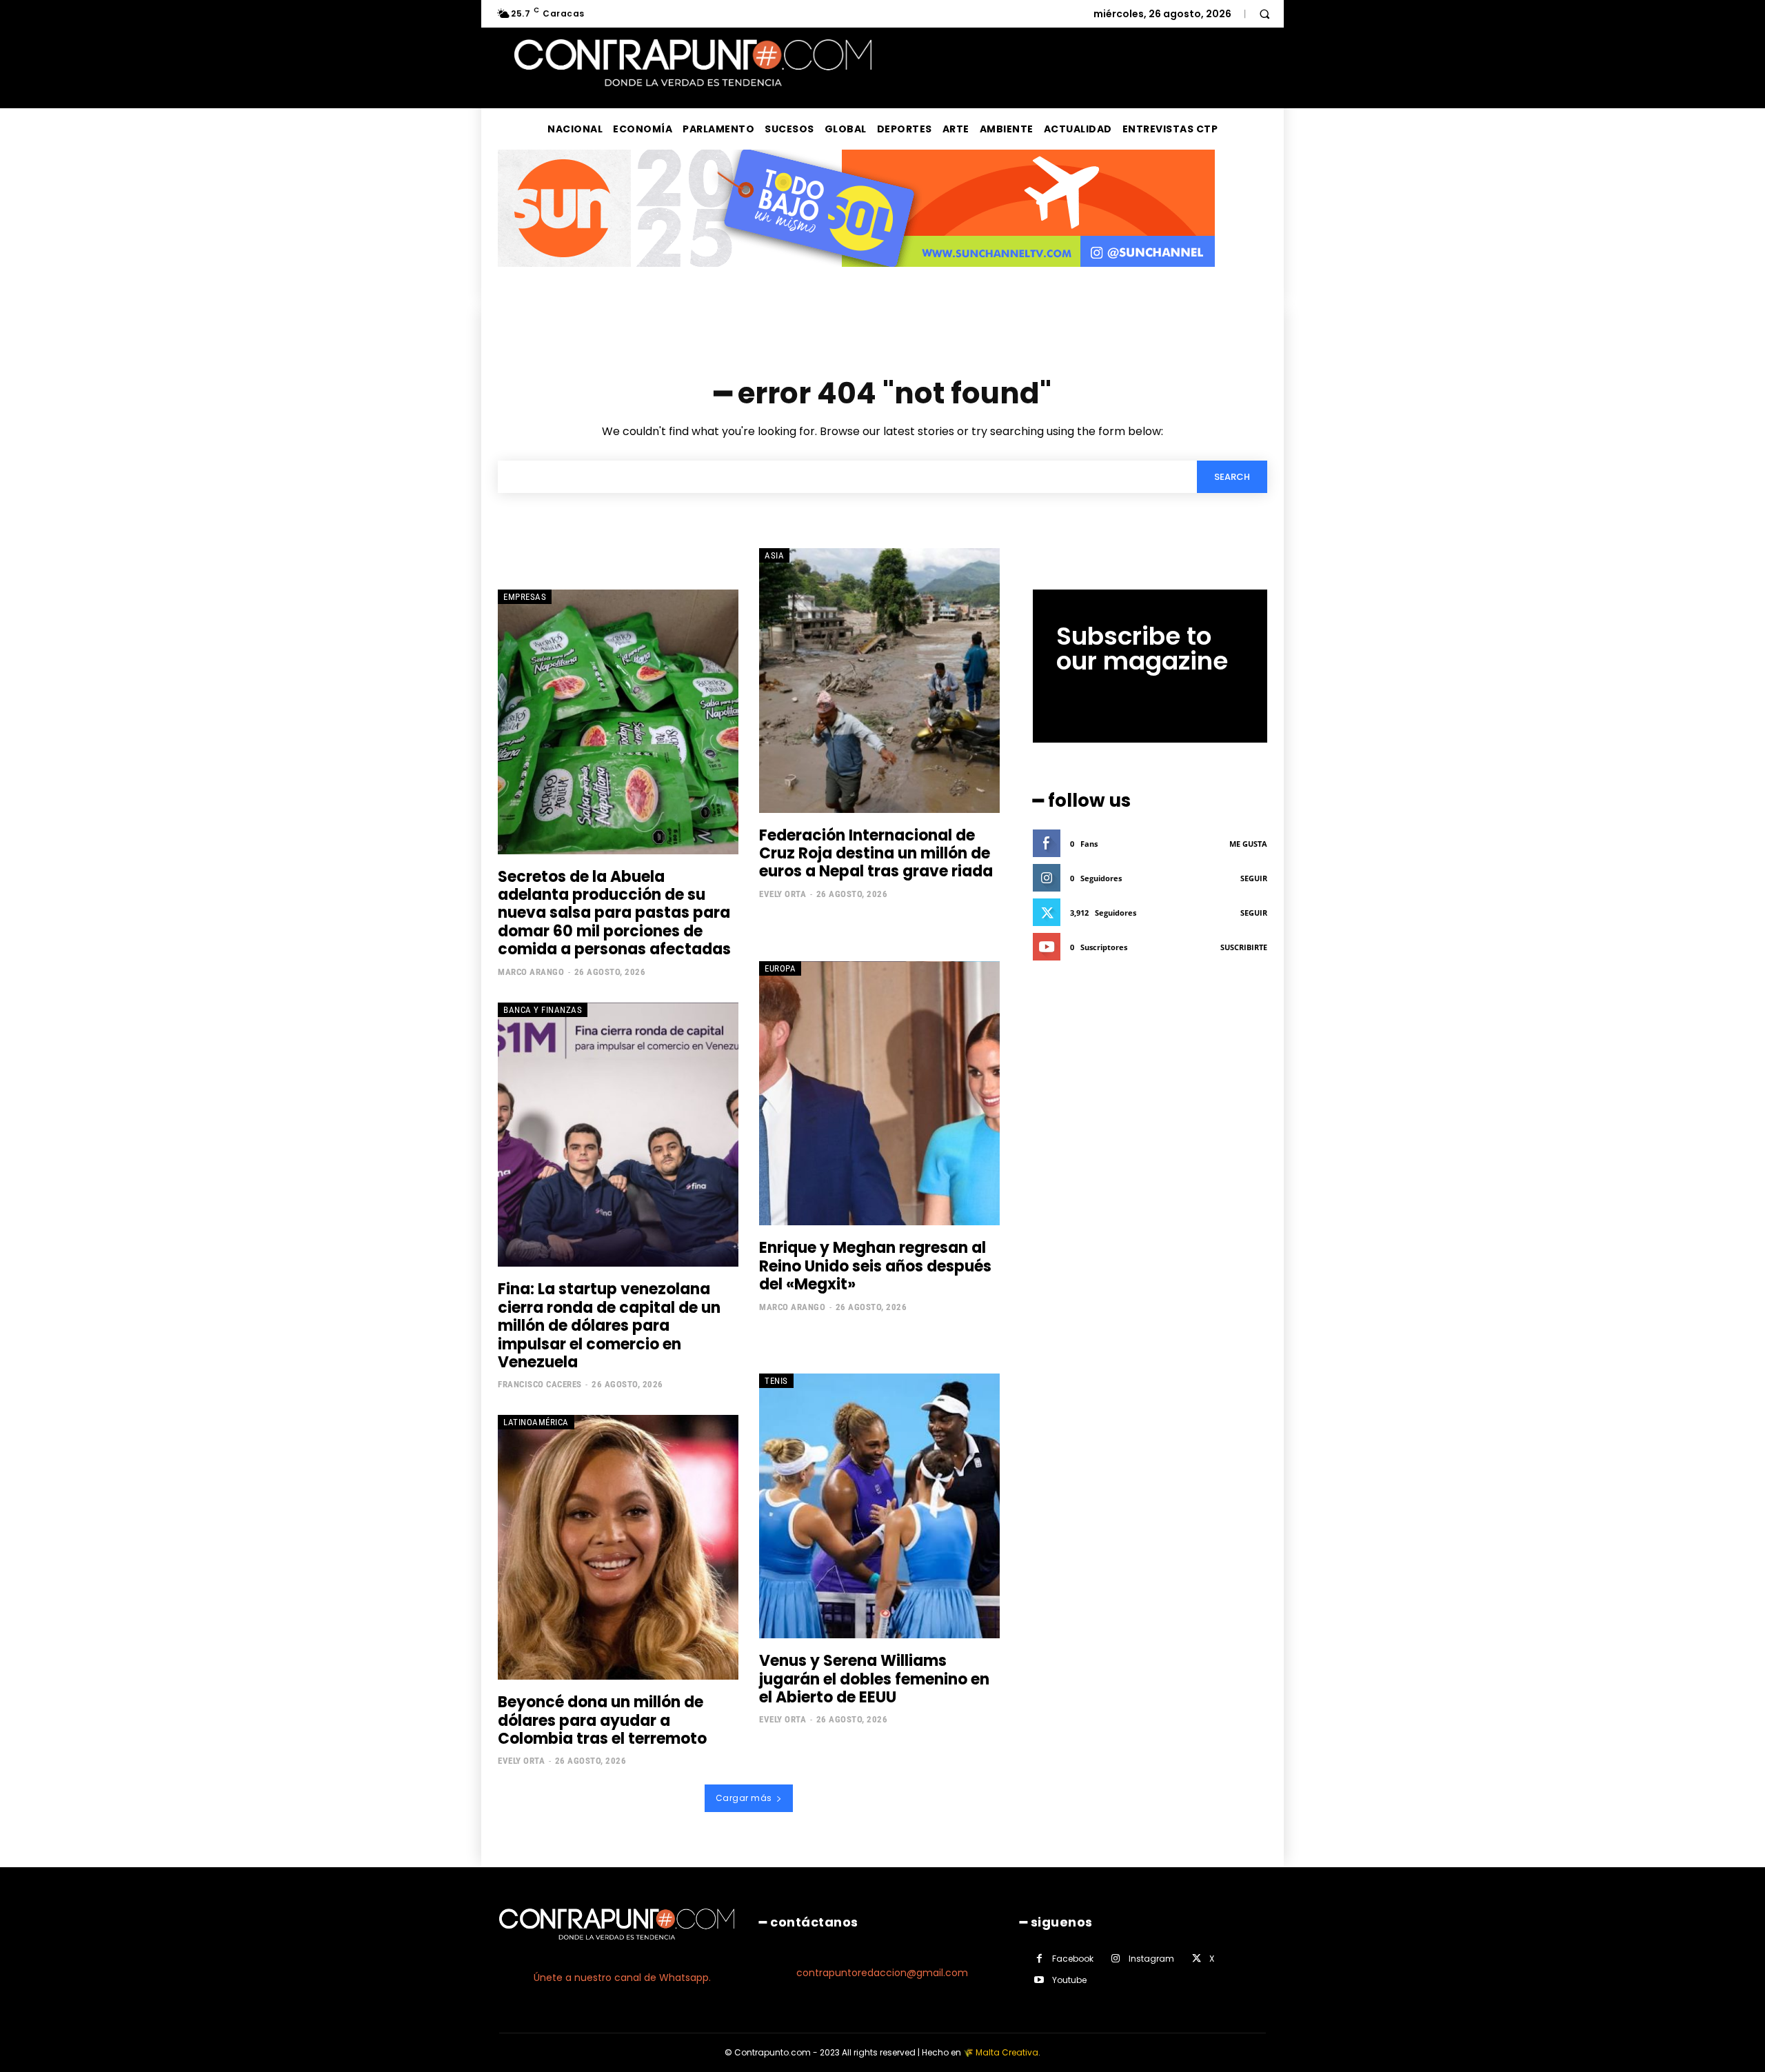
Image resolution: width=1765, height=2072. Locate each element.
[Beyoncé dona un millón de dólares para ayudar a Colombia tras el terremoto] (618, 1547)
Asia (774, 555)
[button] (1264, 14)
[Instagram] (1116, 1959)
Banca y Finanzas (543, 1010)
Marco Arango (531, 972)
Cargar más (744, 1798)
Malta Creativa (1007, 2052)
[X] (1197, 1959)
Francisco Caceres (540, 1384)
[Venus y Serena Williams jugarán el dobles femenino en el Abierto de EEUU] (879, 1506)
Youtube (1069, 1980)
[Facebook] (1039, 1959)
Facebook (1073, 1959)
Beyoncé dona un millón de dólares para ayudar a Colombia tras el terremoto (602, 1720)
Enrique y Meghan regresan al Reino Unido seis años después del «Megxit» (875, 1266)
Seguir (1254, 878)
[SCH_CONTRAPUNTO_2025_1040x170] (856, 278)
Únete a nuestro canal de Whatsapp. (622, 1978)
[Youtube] (1039, 1980)
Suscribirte (1244, 947)
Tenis (776, 1381)
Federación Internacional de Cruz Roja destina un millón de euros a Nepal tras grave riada (876, 854)
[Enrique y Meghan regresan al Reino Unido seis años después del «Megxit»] (879, 1094)
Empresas (525, 597)
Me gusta (1248, 844)
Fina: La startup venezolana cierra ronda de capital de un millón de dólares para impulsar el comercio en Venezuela (609, 1326)
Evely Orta (783, 894)
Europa (780, 968)
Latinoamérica (536, 1422)
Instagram (1151, 1959)
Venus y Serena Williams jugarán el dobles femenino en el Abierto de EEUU (874, 1679)
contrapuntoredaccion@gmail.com (882, 1973)
